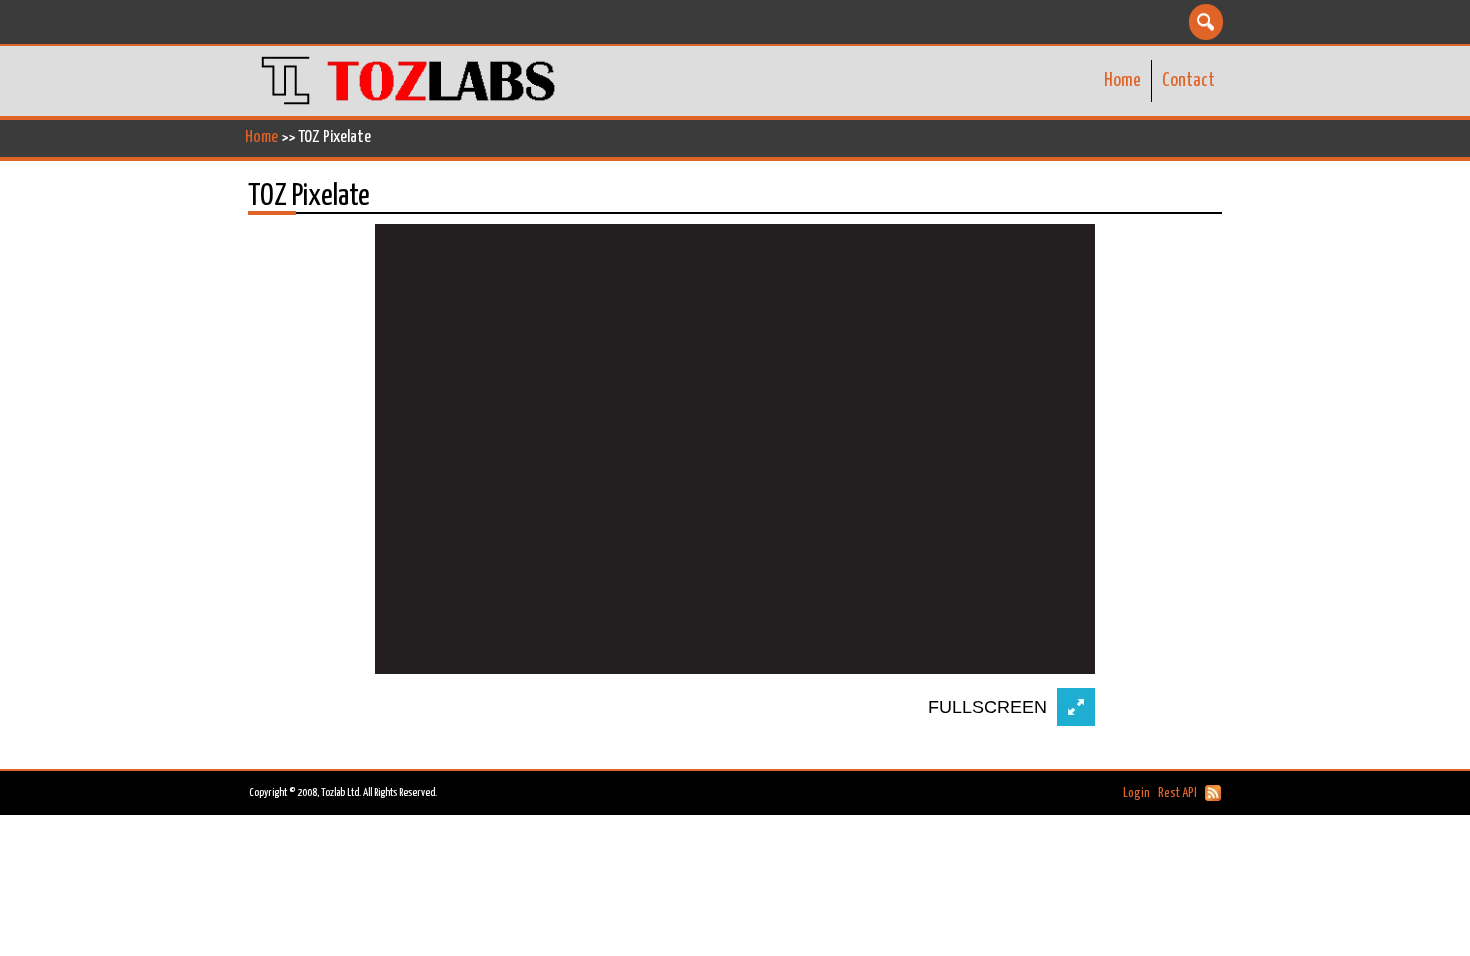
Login (1136, 793)
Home (1122, 80)
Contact (1188, 80)
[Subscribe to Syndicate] (1213, 793)
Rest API (1177, 793)
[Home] (410, 81)
